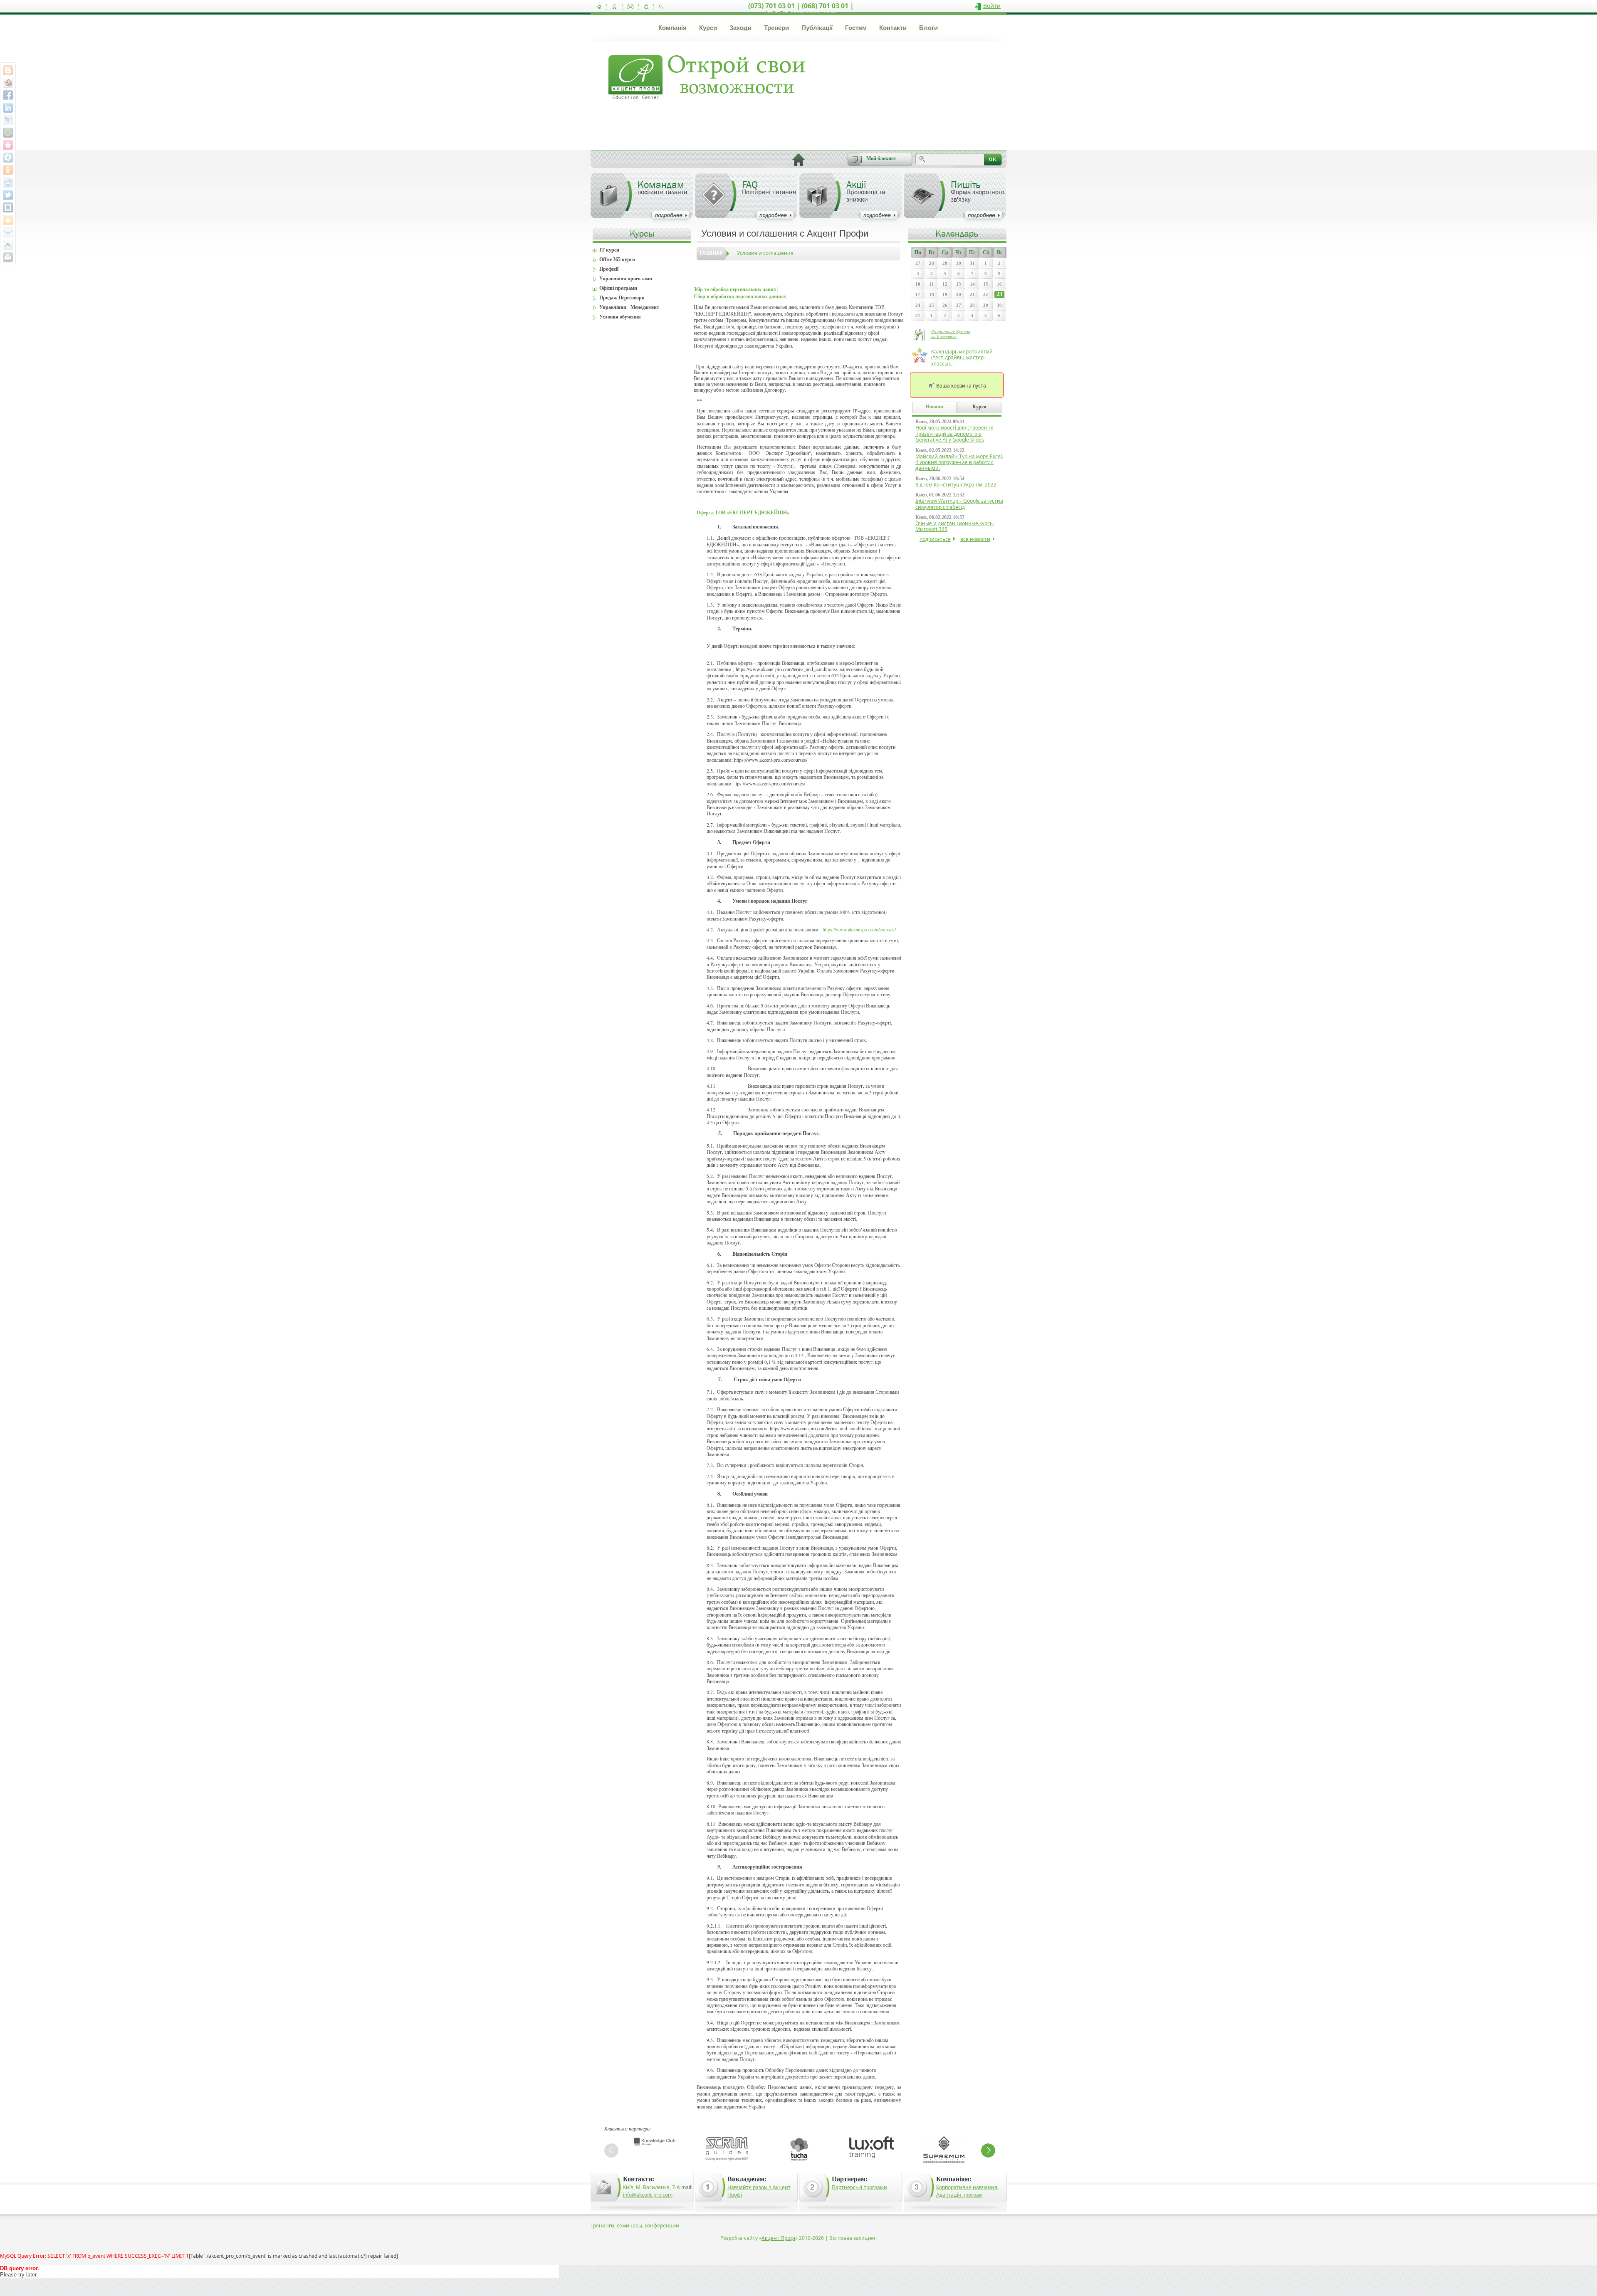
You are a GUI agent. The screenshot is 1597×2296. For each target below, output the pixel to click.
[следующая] (988, 2150)
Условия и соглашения (765, 253)
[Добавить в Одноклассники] (8, 170)
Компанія (672, 28)
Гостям (856, 28)
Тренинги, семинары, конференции (635, 2226)
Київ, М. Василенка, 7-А (651, 2187)
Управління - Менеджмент (629, 307)
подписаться (935, 539)
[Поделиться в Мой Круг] (8, 158)
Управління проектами (626, 279)
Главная (711, 253)
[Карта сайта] (646, 7)
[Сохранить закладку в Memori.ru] (8, 145)
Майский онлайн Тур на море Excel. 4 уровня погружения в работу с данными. (959, 462)
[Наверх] (8, 245)
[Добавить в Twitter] (8, 195)
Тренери (776, 28)
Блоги (928, 28)
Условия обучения (620, 317)
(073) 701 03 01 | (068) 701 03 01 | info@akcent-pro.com (801, 10)
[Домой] (599, 7)
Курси (708, 28)
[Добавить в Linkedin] (8, 108)
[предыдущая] (611, 2150)
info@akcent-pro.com (648, 2195)
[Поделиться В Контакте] (8, 207)
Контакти (893, 28)
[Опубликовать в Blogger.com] (8, 70)
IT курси (609, 250)
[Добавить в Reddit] (8, 183)
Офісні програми (618, 288)
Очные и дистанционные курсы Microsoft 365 (954, 526)
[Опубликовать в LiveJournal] (8, 120)
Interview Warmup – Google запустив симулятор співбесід (959, 504)
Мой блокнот (881, 158)
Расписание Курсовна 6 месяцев (951, 334)
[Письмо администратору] (630, 7)
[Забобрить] (8, 83)
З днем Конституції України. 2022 (956, 485)
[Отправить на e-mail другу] (8, 232)
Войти (992, 6)
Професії (609, 269)
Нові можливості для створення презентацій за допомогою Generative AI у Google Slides (954, 434)
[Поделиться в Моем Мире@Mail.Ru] (8, 133)
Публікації (817, 28)
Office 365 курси (617, 259)
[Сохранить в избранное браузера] (8, 220)
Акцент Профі (778, 2238)
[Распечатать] (8, 257)
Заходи (740, 28)
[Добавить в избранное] (614, 7)
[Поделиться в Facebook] (8, 95)
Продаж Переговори (622, 298)
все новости (975, 539)
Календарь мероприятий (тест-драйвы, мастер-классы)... (962, 358)
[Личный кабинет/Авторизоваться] (661, 7)
